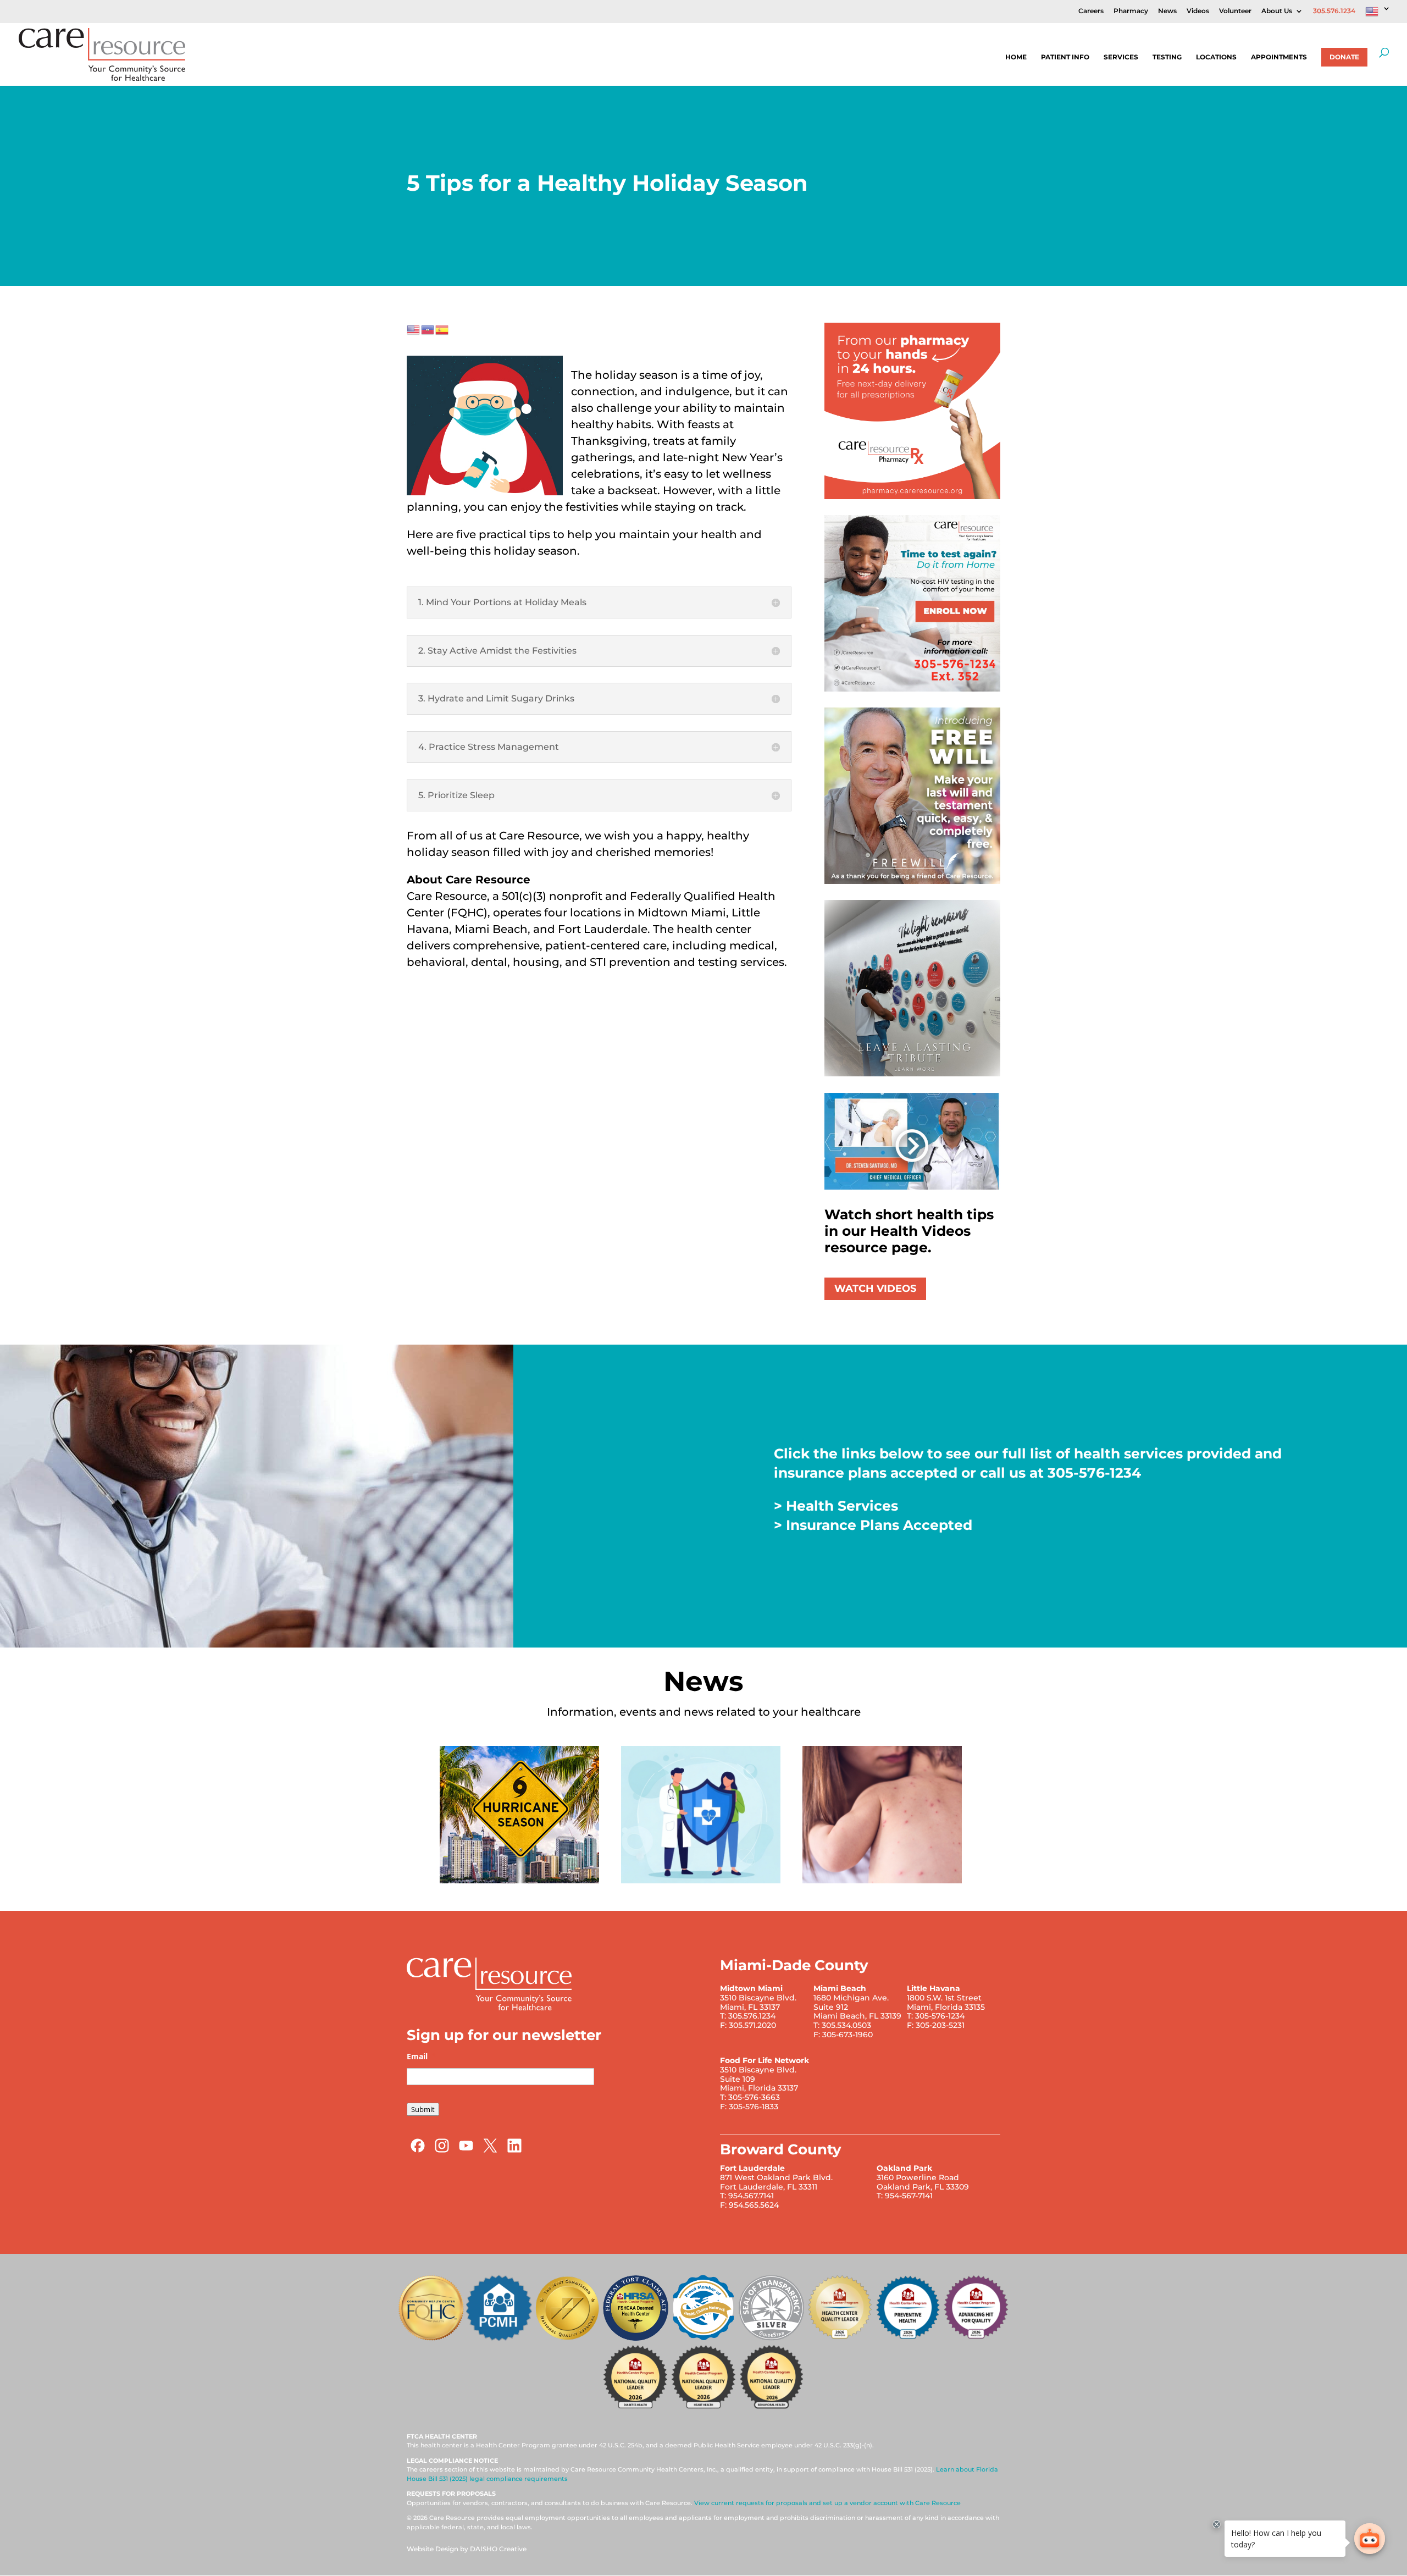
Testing (1167, 57)
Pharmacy (1131, 11)
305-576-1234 (1094, 1473)
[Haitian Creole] (428, 329)
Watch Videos (875, 1289)
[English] (1378, 14)
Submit (423, 2109)
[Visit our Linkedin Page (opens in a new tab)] (514, 2151)
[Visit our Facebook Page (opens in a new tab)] (418, 2151)
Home (1016, 57)
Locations (1216, 57)
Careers (1091, 11)
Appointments (1279, 57)
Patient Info (1065, 57)
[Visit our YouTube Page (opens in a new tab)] (466, 2151)
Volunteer (1235, 11)
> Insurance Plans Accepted (873, 1525)
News (1167, 11)
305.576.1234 (1334, 11)
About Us (1277, 11)
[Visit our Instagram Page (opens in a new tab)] (442, 2151)
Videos (1198, 11)
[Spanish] (442, 329)
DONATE (1344, 57)
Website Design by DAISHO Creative (467, 2549)
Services (1121, 57)
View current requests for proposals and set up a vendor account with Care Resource (827, 2503)
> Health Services (836, 1506)
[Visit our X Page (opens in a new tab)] (490, 2151)
